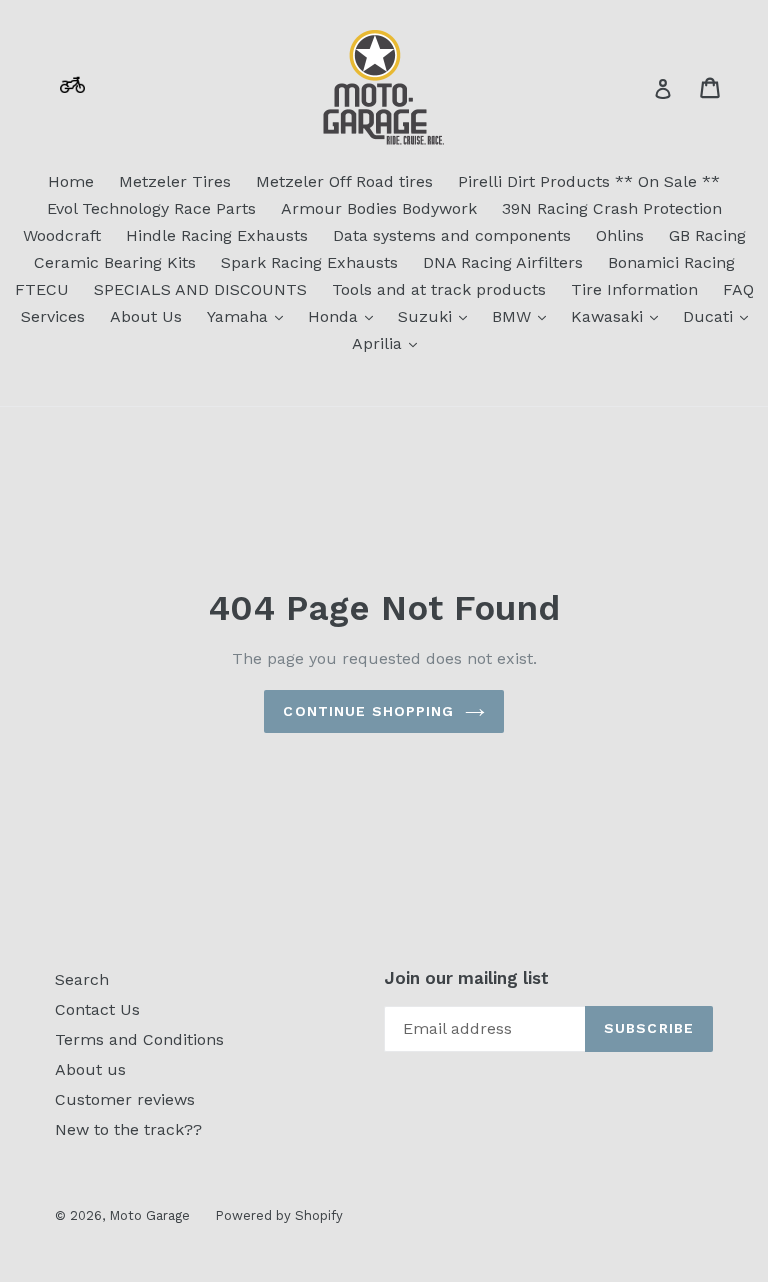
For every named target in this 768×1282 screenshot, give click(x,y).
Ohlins (620, 235)
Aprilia (389, 343)
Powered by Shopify (279, 1215)
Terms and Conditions (139, 1039)
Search (82, 979)
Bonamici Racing (671, 262)
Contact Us (97, 1009)
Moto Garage (149, 1215)
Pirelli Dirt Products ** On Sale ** (589, 181)
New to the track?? (128, 1129)
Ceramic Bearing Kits (115, 262)
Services (53, 316)
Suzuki (437, 316)
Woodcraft (62, 235)
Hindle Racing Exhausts (217, 235)
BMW (524, 316)
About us (90, 1069)
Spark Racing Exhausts (309, 262)
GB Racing (707, 235)
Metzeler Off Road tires (344, 181)
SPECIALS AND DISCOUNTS (200, 289)
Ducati (720, 316)
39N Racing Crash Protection (612, 208)
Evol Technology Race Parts (151, 208)
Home (71, 181)
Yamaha (250, 316)
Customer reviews (125, 1099)
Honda (345, 316)
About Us (146, 316)
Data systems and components (452, 235)
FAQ (738, 289)
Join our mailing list (466, 978)
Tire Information (634, 289)
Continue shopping (368, 711)
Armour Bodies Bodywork (379, 208)
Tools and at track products (439, 289)
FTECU (42, 289)
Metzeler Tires (175, 181)
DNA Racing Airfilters (503, 262)
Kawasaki (619, 316)
